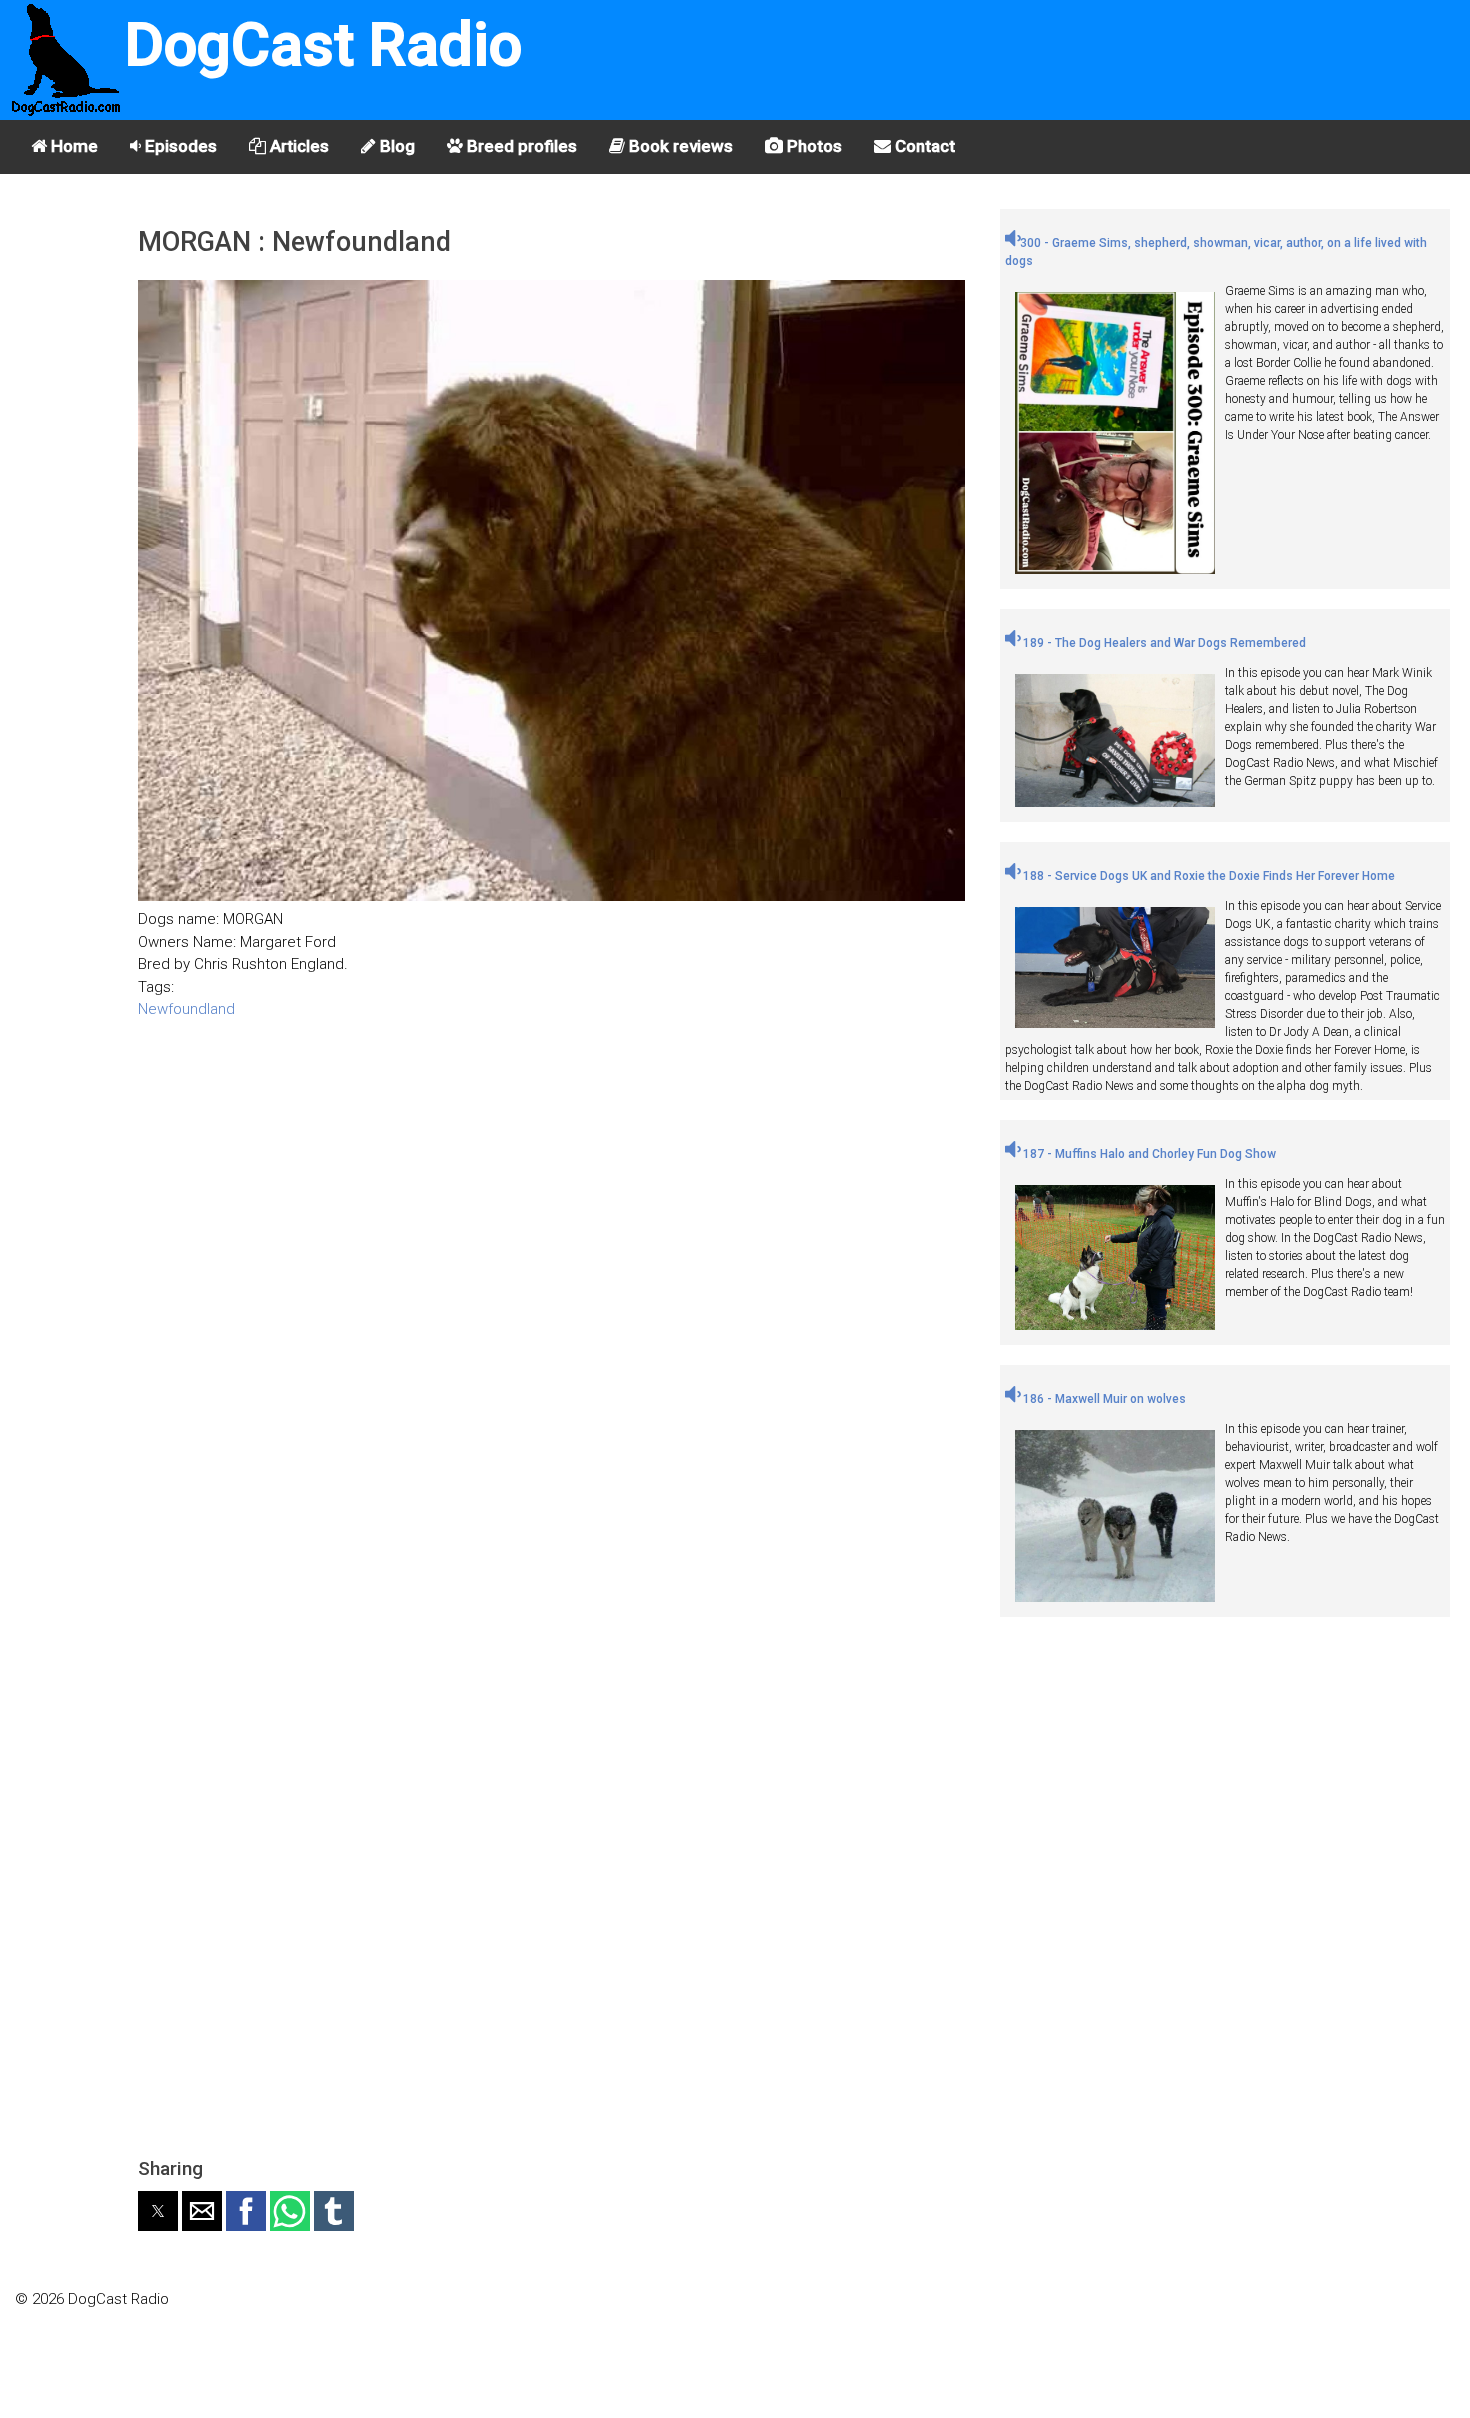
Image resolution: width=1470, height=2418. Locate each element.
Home (72, 146)
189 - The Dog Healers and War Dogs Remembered (1163, 643)
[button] (158, 2211)
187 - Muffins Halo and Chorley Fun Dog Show (1148, 1154)
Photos (812, 146)
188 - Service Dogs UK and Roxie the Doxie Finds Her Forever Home (1207, 876)
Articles (297, 146)
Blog (395, 146)
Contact (923, 146)
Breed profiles (520, 146)
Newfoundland (186, 1009)
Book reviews (679, 146)
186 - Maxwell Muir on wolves (1103, 1399)
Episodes (179, 146)
